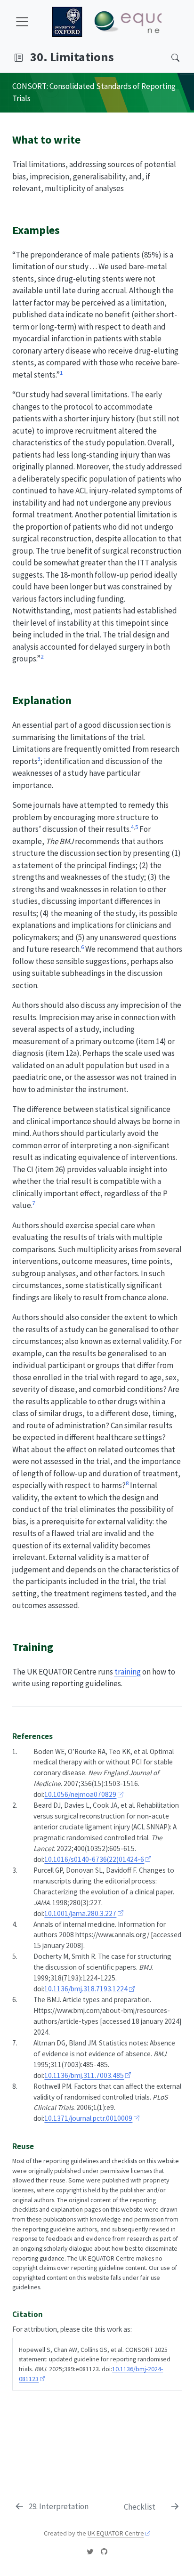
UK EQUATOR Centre (116, 2533)
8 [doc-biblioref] (127, 1483)
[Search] (167, 58)
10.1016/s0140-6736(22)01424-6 (94, 1859)
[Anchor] (88, 139)
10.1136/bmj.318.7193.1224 (86, 1989)
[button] (19, 58)
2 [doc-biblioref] (42, 656)
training (128, 1672)
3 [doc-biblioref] (39, 758)
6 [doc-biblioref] (82, 947)
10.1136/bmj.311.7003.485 (84, 2075)
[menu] (22, 22)
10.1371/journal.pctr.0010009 (88, 2118)
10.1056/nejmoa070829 (80, 1794)
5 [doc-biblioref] (137, 827)
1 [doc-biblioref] (61, 372)
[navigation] (93, 58)
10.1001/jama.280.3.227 (80, 1913)
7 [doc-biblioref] (34, 1203)
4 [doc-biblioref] (132, 827)
